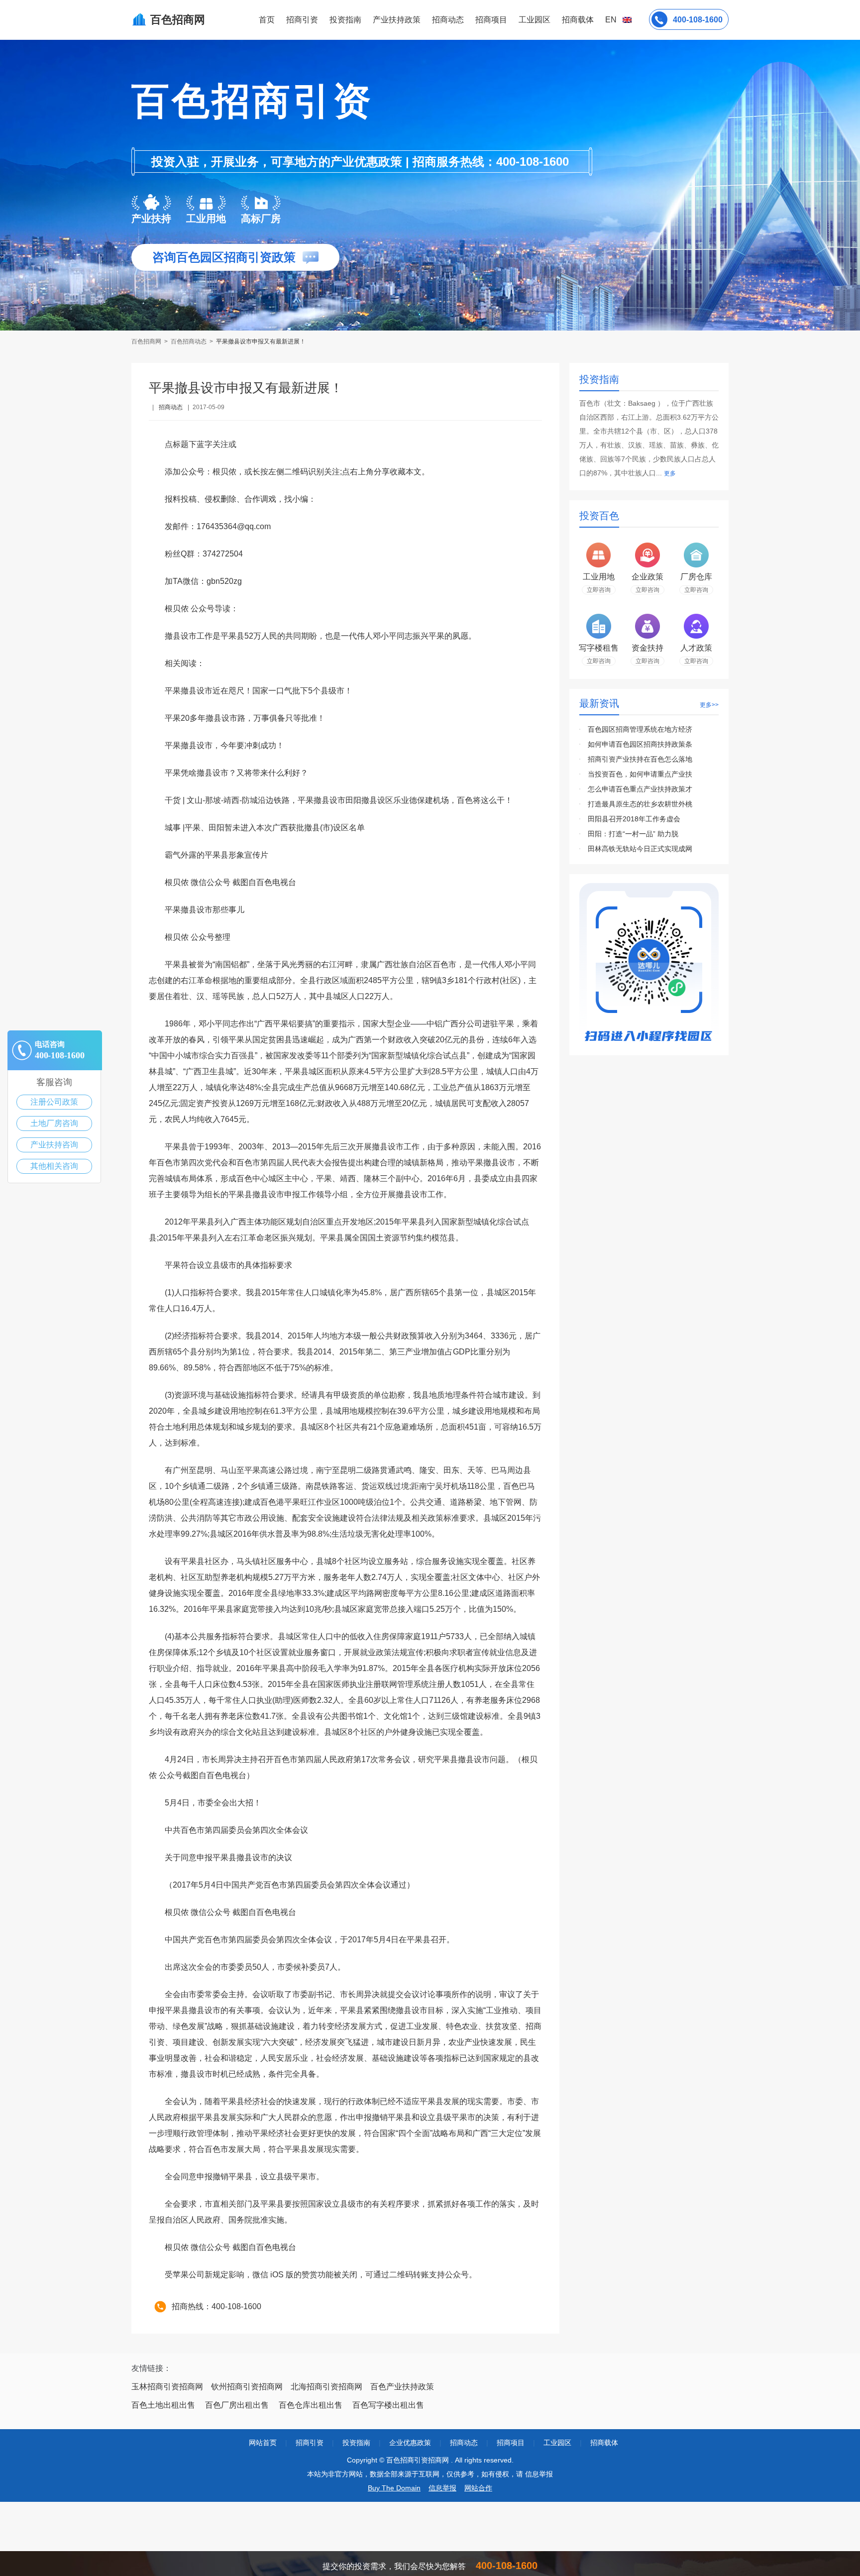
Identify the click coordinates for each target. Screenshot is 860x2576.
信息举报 (442, 2488)
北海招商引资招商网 (326, 2387)
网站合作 (478, 2488)
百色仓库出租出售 (311, 2405)
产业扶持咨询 (54, 1145)
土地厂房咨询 (54, 1123)
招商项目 (491, 20)
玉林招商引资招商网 (167, 2387)
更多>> (709, 705)
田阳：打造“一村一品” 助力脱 (633, 834)
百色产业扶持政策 (402, 2387)
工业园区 (535, 20)
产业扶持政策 (397, 20)
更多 (670, 473)
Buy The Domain (394, 2488)
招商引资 (302, 20)
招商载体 (604, 2443)
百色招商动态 (189, 341)
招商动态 (448, 20)
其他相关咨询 (54, 1166)
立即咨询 (599, 590)
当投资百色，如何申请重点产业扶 (640, 774)
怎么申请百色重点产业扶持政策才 (640, 789)
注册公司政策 (54, 1102)
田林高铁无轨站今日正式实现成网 (640, 849)
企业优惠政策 (410, 2443)
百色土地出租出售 (163, 2405)
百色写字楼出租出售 (388, 2405)
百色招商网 (147, 341)
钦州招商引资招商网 (247, 2387)
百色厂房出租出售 (237, 2405)
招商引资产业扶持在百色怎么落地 (640, 759)
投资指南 (345, 20)
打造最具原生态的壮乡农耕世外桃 (640, 804)
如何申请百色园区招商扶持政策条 (640, 744)
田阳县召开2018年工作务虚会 (634, 819)
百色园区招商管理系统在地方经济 (640, 729)
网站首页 (263, 2443)
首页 (267, 20)
